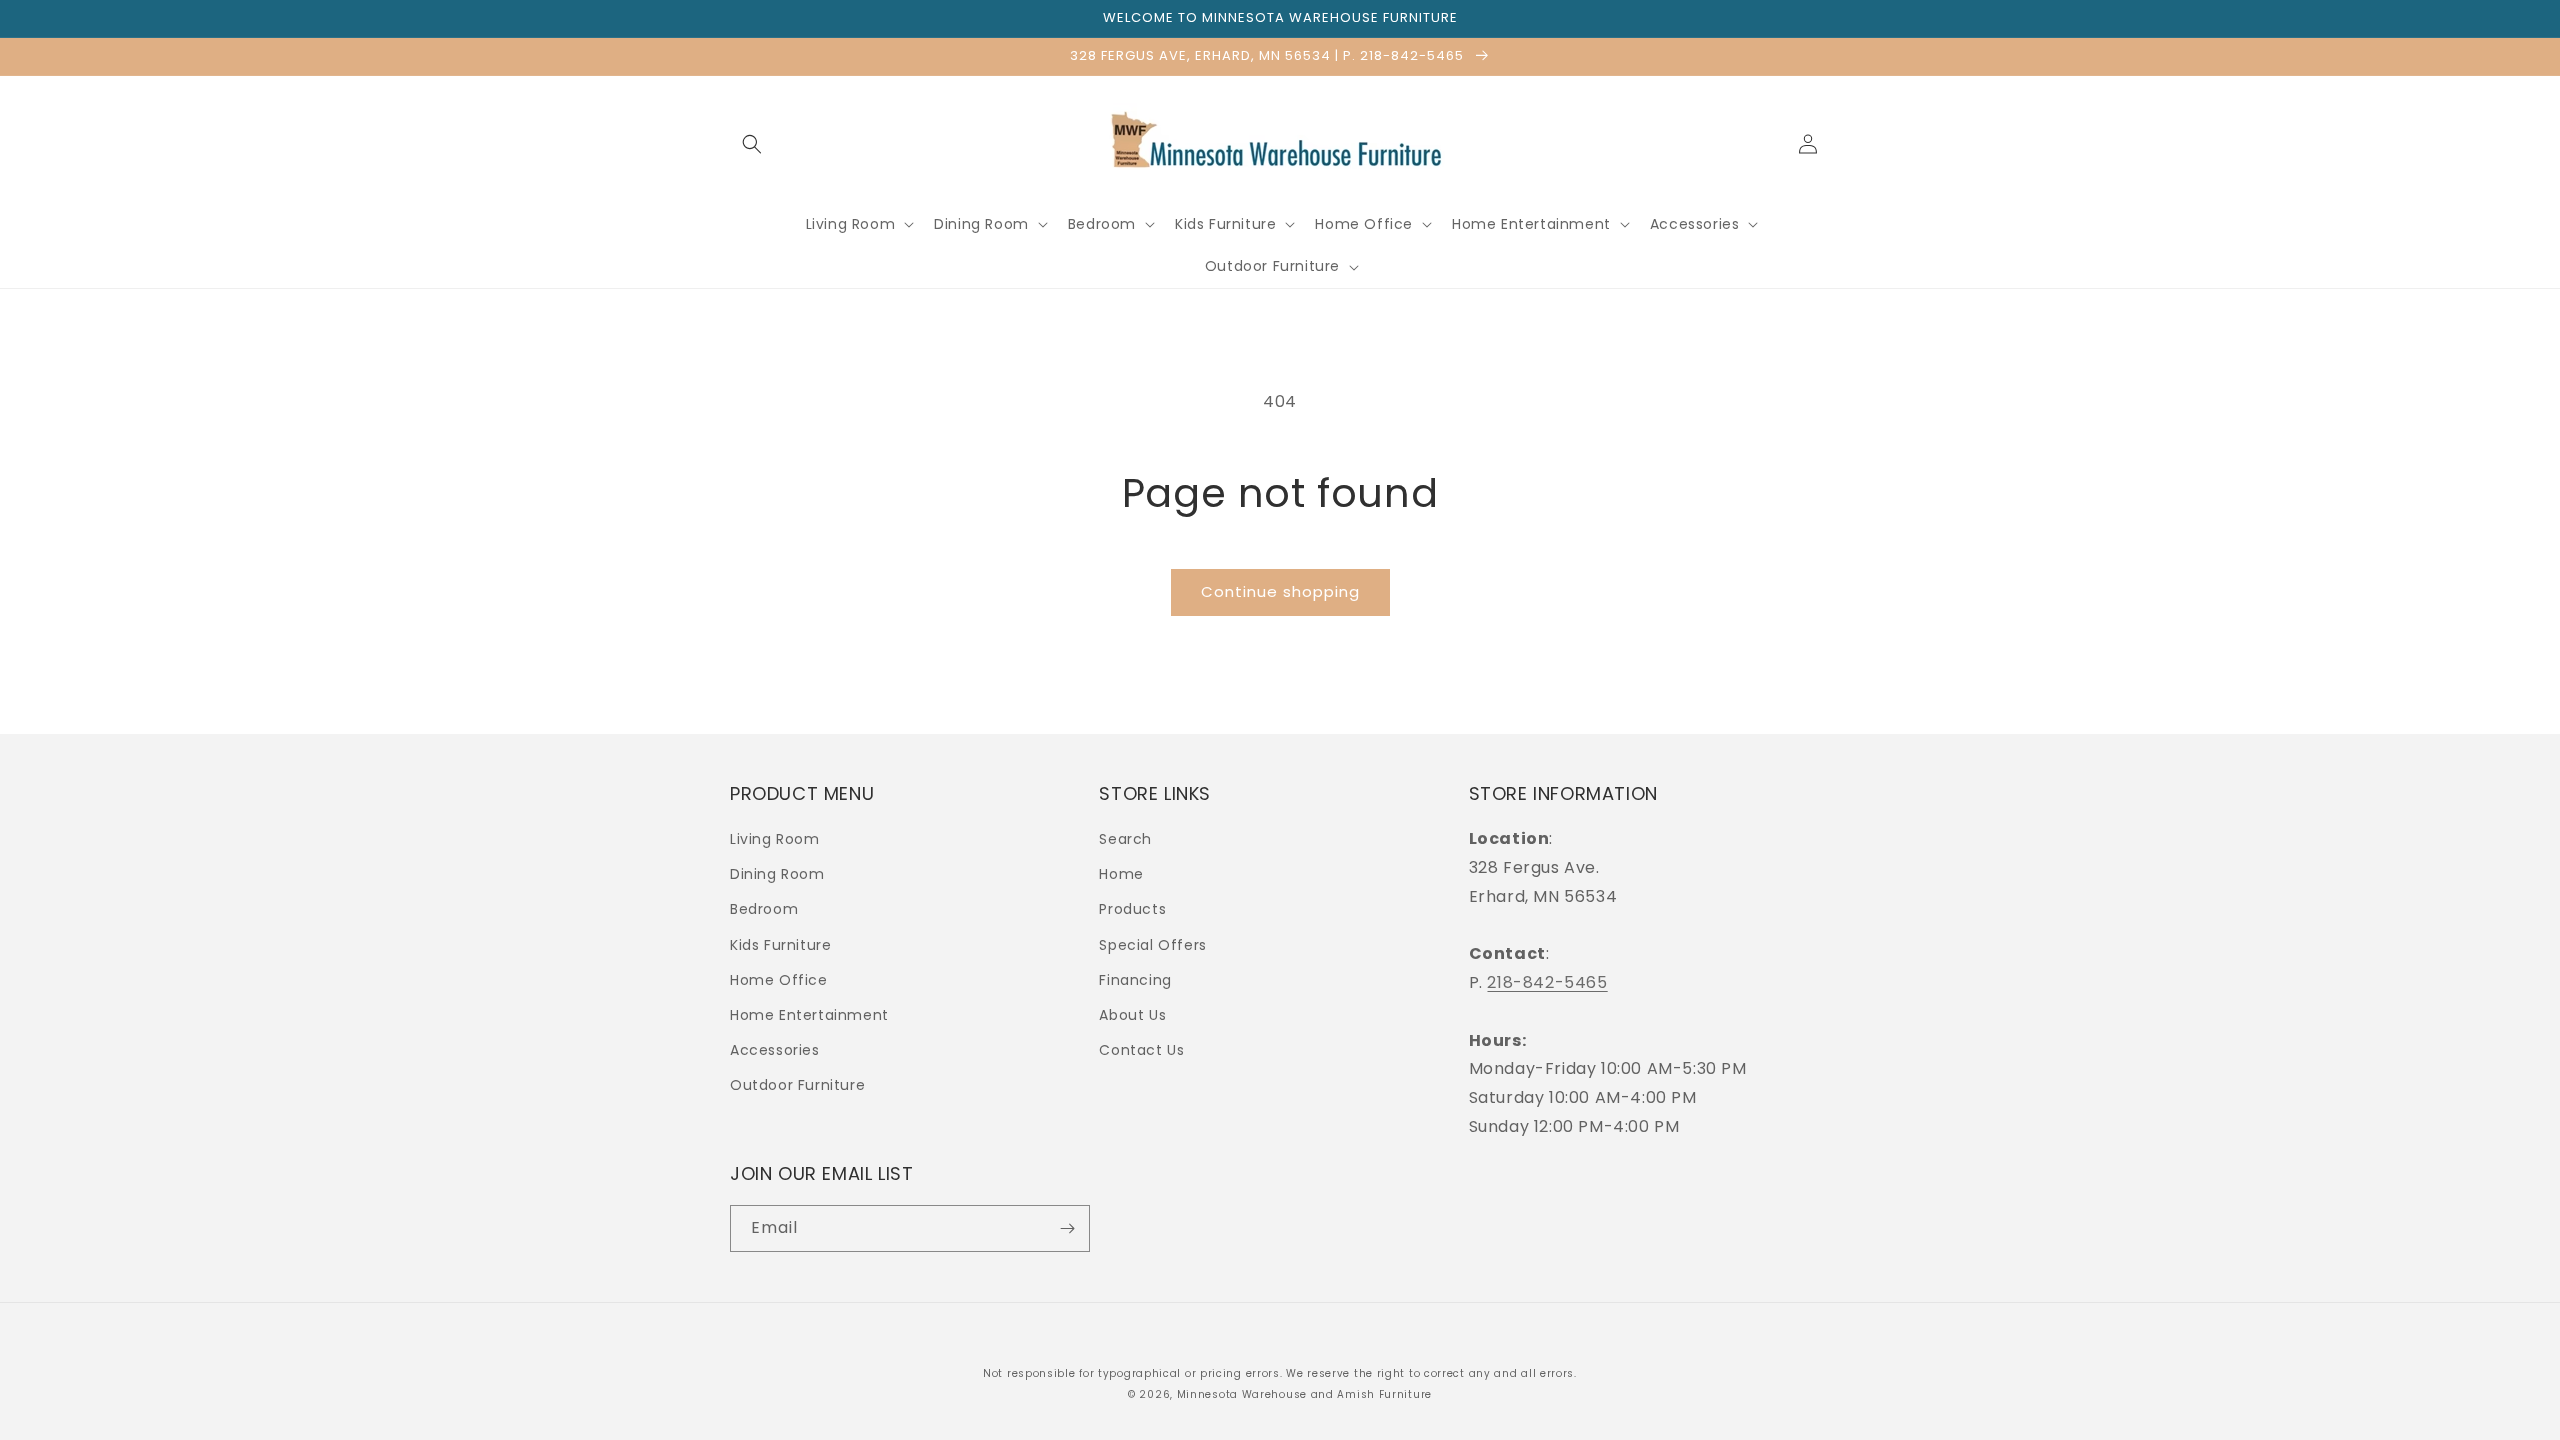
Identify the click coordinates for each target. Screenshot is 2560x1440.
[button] (752, 144)
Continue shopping (1280, 591)
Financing (1135, 980)
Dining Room (777, 874)
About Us (1132, 1015)
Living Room (775, 839)
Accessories (775, 1050)
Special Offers (1152, 945)
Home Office (779, 980)
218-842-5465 (1547, 982)
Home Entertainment (809, 1015)
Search (1125, 839)
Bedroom (764, 909)
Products (1132, 909)
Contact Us (1141, 1050)
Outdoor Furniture (797, 1085)
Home (1121, 874)
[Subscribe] (1067, 1228)
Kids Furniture (780, 945)
